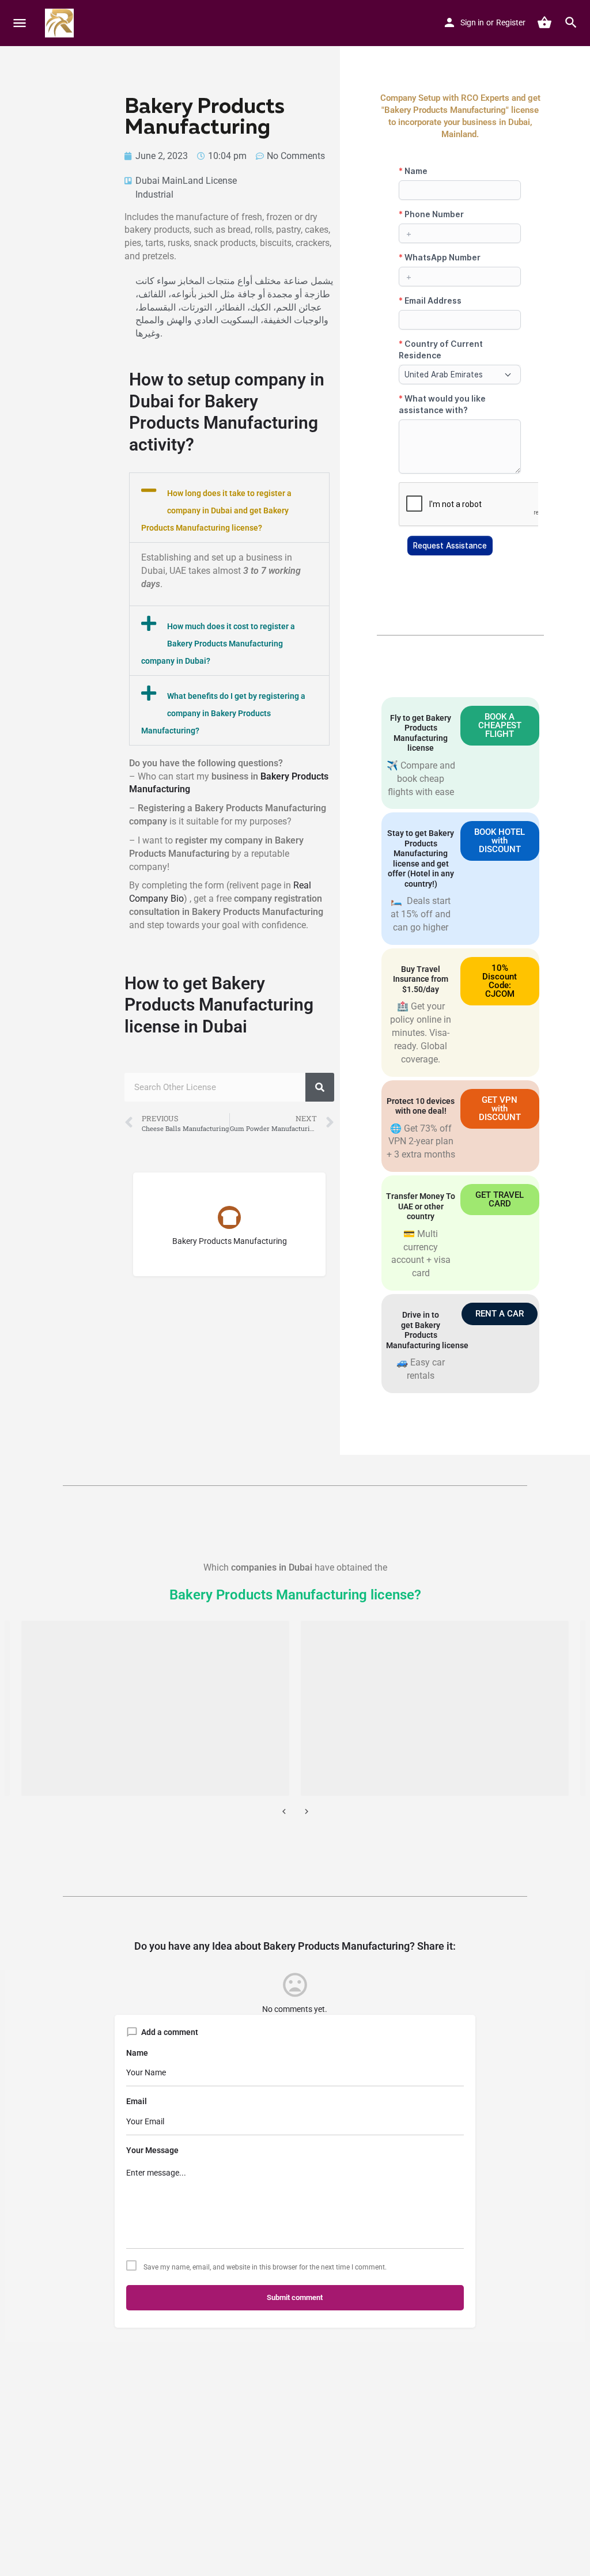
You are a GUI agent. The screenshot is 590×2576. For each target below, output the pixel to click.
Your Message (152, 2150)
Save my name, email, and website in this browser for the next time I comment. (265, 2267)
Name (137, 2053)
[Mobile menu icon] (20, 23)
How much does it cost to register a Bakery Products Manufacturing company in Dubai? (218, 644)
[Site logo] (61, 23)
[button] (229, 508)
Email (137, 2101)
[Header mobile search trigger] (571, 22)
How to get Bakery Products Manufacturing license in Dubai (219, 1005)
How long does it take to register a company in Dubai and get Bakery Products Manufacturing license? (216, 510)
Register (511, 22)
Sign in (472, 22)
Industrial (154, 194)
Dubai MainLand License (186, 181)
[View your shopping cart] (544, 22)
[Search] (320, 1087)
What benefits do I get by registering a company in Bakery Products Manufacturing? (223, 713)
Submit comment (295, 2297)
